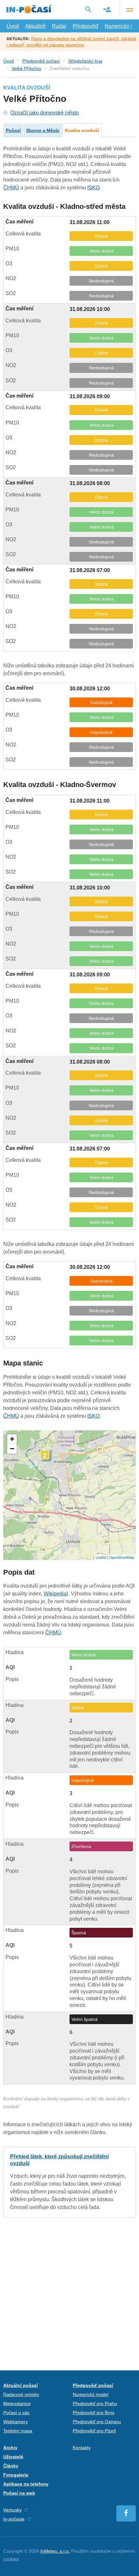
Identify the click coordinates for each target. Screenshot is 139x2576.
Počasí (13, 130)
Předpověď (86, 26)
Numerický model (91, 2394)
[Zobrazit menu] (129, 10)
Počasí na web (19, 2493)
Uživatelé (13, 2457)
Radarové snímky (21, 2394)
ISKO (93, 188)
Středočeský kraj (85, 61)
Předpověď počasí (41, 61)
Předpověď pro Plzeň (94, 2431)
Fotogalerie (16, 2475)
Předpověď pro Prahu (95, 2403)
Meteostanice (17, 2403)
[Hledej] (88, 9)
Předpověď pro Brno (94, 2413)
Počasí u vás (16, 2413)
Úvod (13, 26)
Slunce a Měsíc (43, 130)
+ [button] (12, 1439)
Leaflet (101, 1557)
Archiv (10, 2448)
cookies (11, 2559)
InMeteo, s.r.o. (55, 2551)
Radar (59, 26)
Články (11, 2466)
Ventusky (12, 2510)
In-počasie (14, 2519)
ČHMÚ (11, 188)
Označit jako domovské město (45, 113)
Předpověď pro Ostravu (97, 2422)
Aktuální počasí (21, 2385)
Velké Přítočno (26, 68)
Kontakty (82, 2448)
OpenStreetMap (122, 1557)
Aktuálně (35, 26)
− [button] (12, 1449)
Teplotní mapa (18, 2431)
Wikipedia (55, 1594)
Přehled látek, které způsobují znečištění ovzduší (69, 2182)
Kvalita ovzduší (82, 130)
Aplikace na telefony (26, 2484)
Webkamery (16, 2422)
